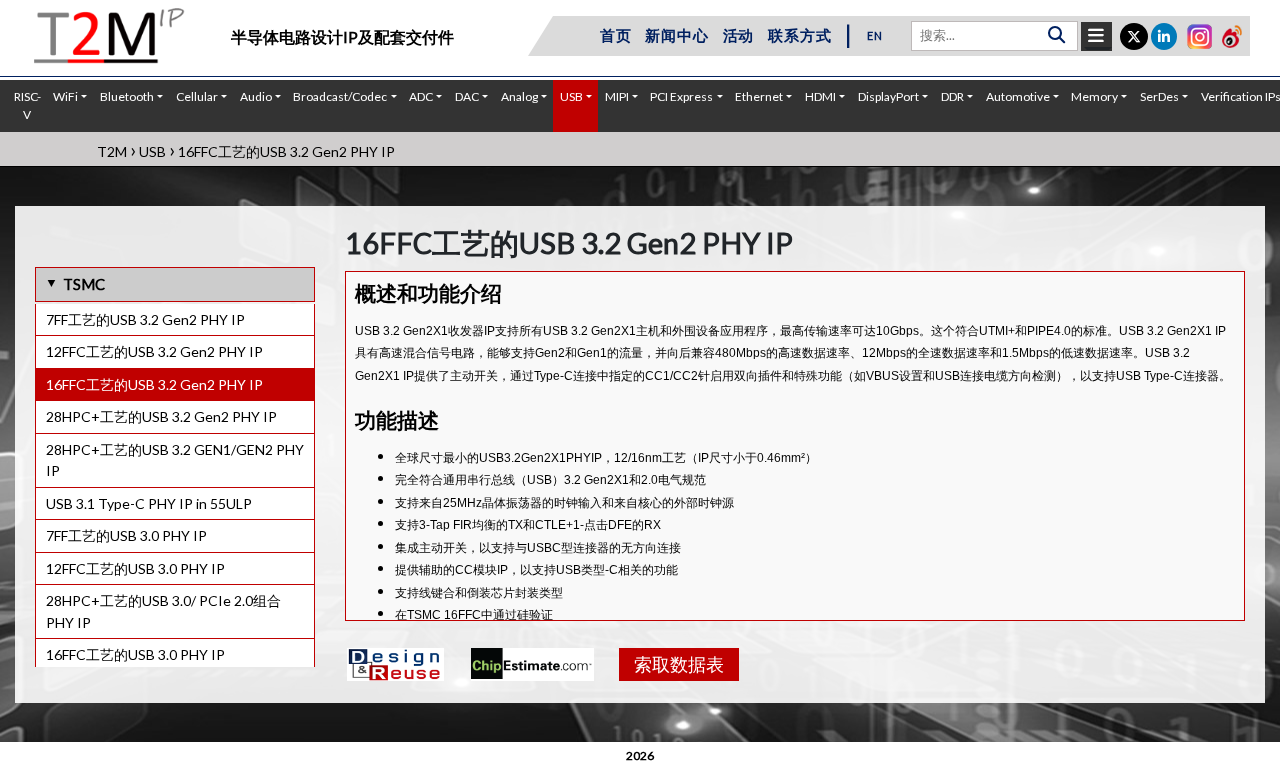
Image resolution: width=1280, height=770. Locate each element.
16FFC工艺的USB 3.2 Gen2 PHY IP (154, 384)
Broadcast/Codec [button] (340, 96)
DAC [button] (467, 96)
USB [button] (571, 96)
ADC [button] (421, 96)
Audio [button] (256, 96)
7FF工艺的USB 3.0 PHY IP (126, 535)
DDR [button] (952, 96)
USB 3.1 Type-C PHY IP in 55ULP (149, 503)
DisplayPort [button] (888, 96)
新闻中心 (676, 35)
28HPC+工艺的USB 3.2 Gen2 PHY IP (161, 416)
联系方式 (799, 35)
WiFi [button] (65, 96)
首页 (616, 35)
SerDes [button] (1159, 96)
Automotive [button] (1018, 96)
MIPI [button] (617, 96)
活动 (739, 35)
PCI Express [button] (681, 96)
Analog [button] (519, 96)
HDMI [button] (820, 96)
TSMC (84, 284)
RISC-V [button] (27, 105)
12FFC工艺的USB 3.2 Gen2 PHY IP (154, 351)
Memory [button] (1094, 96)
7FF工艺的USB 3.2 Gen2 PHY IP (145, 319)
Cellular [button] (197, 96)
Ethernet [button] (759, 96)
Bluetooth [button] (127, 96)
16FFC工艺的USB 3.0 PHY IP (135, 654)
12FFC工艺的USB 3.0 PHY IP (135, 568)
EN (875, 35)
